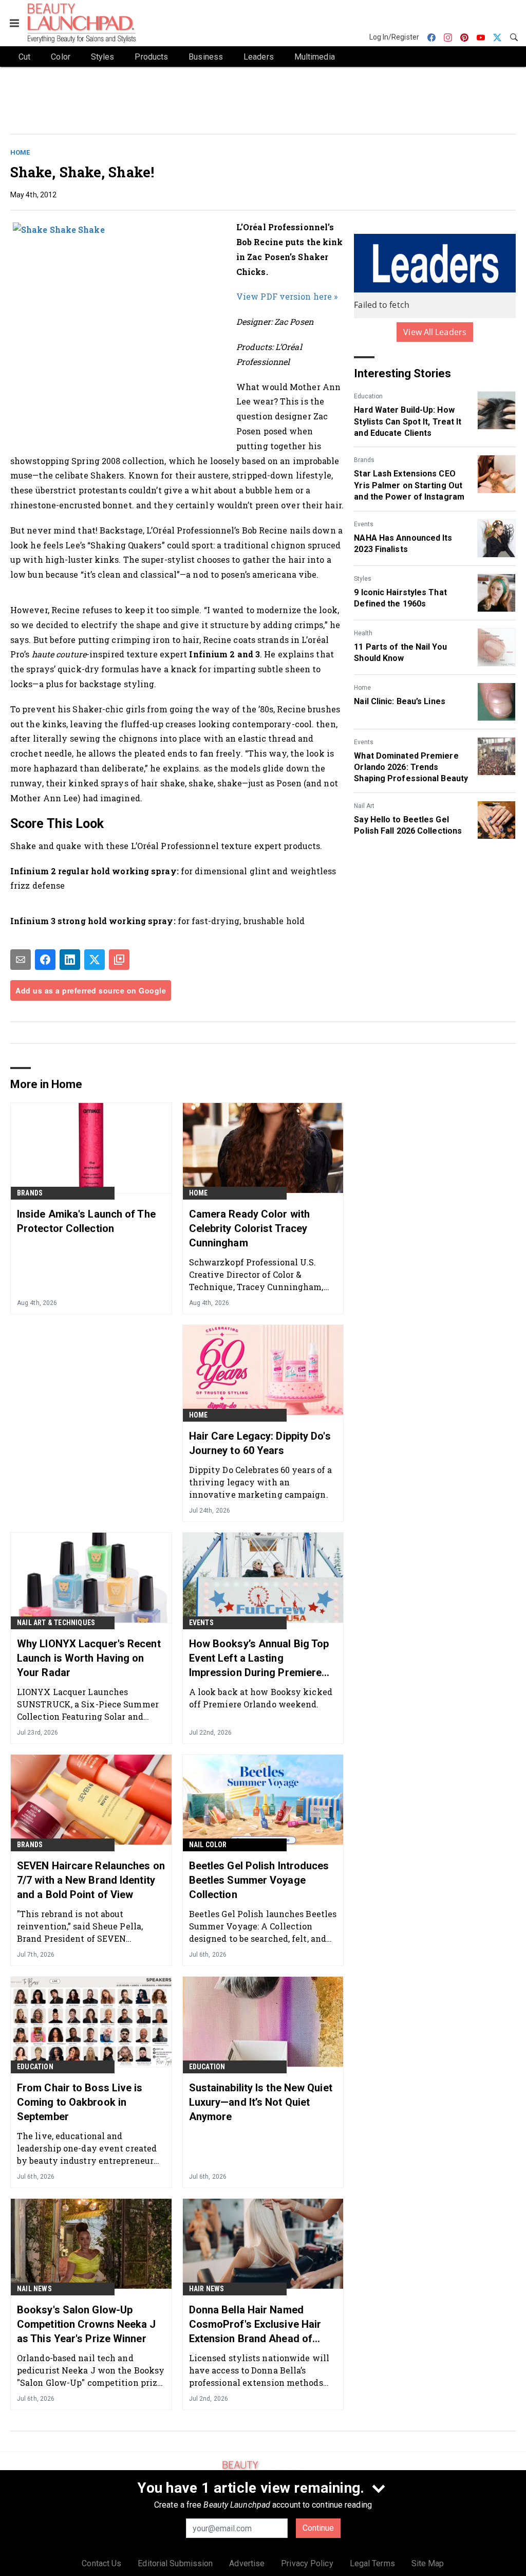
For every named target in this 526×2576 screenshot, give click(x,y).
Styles (363, 579)
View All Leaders (435, 332)
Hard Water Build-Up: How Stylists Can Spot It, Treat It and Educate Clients (408, 421)
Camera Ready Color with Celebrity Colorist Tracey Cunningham (249, 1228)
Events (364, 524)
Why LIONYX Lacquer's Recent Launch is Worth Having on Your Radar (89, 1658)
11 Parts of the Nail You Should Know (400, 652)
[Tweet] (95, 960)
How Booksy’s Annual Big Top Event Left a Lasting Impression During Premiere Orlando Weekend (259, 1659)
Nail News (34, 2289)
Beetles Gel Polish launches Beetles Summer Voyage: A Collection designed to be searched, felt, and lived (263, 1926)
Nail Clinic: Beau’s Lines (400, 701)
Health (363, 633)
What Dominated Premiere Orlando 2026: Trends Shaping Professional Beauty (411, 767)
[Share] (45, 960)
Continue (318, 2528)
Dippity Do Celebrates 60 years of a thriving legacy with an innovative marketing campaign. (261, 1482)
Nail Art (364, 806)
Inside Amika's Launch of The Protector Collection (86, 1221)
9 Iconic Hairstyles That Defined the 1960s (400, 598)
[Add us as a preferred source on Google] (119, 960)
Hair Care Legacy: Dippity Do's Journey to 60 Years (260, 1443)
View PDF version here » (287, 296)
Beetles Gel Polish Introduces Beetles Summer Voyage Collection (259, 1880)
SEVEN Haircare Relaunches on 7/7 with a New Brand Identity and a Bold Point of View (91, 1880)
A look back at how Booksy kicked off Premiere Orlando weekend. (261, 1698)
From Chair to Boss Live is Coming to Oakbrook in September (80, 2102)
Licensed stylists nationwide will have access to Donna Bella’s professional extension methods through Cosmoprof (259, 2370)
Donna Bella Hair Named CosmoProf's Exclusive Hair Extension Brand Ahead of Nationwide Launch (255, 2325)
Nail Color (208, 1845)
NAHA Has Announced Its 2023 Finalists (403, 544)
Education (368, 396)
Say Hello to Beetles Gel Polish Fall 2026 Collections (408, 825)
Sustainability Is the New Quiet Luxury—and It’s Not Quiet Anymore (261, 2102)
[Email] (21, 960)
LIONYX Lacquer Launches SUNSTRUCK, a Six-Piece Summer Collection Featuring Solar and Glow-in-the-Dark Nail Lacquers (88, 1704)
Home (20, 152)
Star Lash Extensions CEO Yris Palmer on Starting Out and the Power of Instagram (409, 485)
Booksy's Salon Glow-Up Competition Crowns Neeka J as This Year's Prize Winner (87, 2324)
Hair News (207, 2289)
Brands (364, 460)
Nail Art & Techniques (56, 1623)
